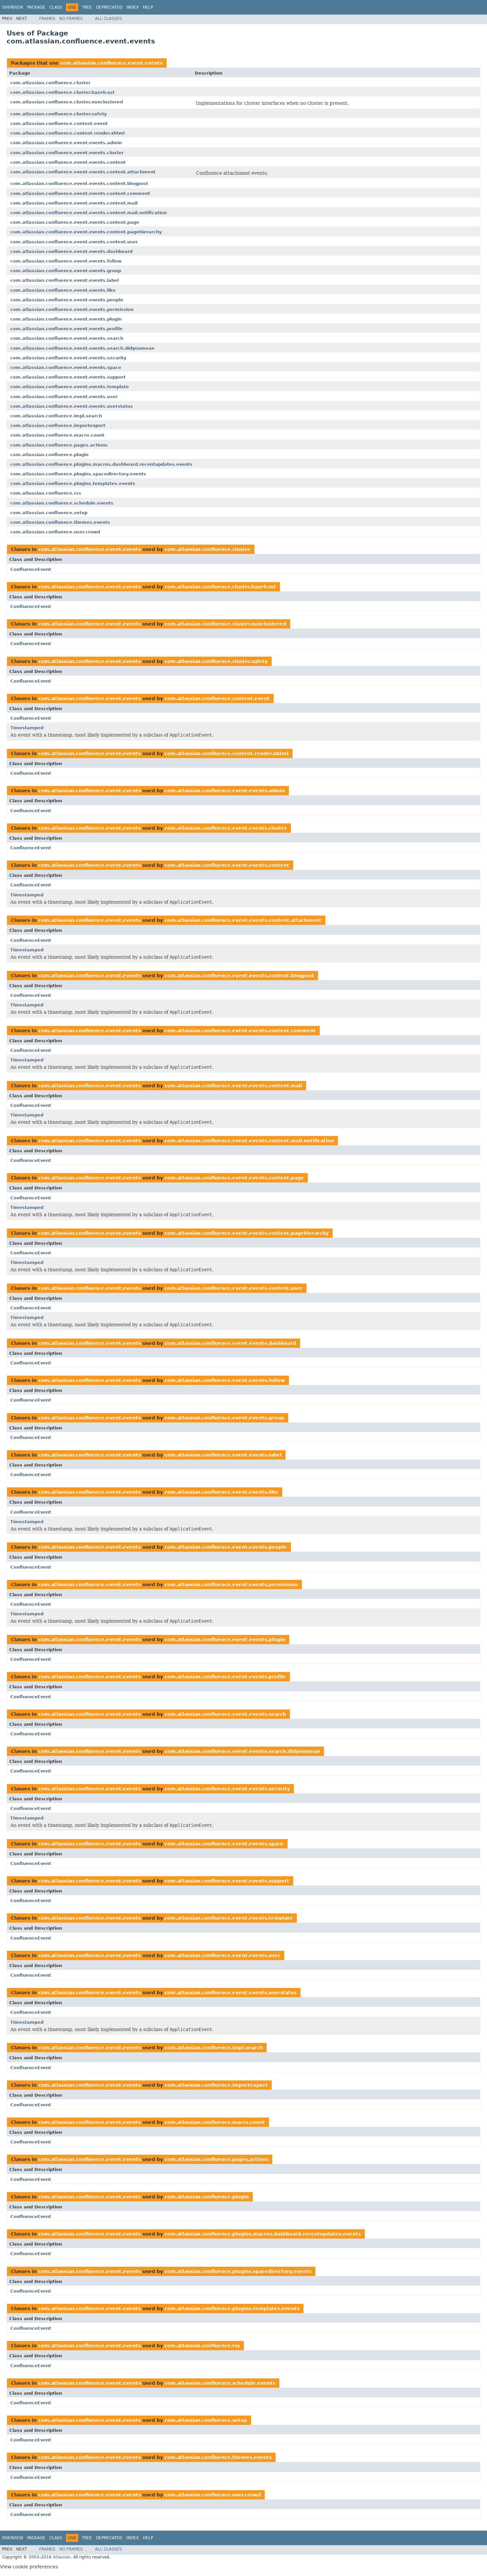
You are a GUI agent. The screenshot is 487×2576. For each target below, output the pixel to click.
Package (36, 7)
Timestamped (27, 728)
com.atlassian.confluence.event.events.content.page (75, 222)
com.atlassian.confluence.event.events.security (68, 358)
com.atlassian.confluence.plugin (49, 455)
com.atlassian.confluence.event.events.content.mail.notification (88, 213)
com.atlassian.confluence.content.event (59, 123)
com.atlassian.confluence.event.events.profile (66, 329)
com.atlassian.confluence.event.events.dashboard (71, 251)
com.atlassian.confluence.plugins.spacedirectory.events (78, 474)
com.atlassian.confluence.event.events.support (68, 377)
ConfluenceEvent (31, 569)
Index (133, 7)
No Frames (71, 19)
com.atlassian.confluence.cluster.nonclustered (67, 102)
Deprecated (109, 7)
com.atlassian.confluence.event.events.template (70, 387)
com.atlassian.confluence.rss (46, 493)
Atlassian (62, 2557)
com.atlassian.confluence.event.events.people (67, 300)
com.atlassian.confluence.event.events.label (64, 280)
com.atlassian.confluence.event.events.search (67, 338)
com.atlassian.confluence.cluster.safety (58, 114)
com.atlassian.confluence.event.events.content (68, 162)
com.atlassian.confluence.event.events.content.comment (80, 193)
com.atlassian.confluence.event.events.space (66, 367)
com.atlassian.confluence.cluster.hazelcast (62, 92)
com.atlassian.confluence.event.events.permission (72, 309)
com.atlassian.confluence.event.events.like (63, 290)
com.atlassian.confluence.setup (49, 513)
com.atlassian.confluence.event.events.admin (66, 143)
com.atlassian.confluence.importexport (58, 425)
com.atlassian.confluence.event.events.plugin (66, 319)
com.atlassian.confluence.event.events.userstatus (72, 406)
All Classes (108, 19)
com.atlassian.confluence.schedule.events (62, 503)
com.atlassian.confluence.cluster (50, 83)
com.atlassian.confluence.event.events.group (66, 271)
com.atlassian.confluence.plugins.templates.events (73, 483)
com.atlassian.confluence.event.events (111, 63)
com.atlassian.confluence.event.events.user (64, 397)
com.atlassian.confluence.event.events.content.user (74, 242)
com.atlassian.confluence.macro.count (57, 435)
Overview (13, 7)
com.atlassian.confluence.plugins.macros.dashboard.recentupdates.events (101, 464)
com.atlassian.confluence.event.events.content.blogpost (79, 183)
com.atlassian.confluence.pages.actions (59, 445)
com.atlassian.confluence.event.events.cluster (67, 153)
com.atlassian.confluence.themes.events (60, 522)
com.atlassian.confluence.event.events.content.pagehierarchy (86, 232)
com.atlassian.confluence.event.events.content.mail (74, 203)
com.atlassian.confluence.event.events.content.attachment (83, 172)
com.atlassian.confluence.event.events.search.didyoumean (82, 348)
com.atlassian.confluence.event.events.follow (66, 261)
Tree (87, 7)
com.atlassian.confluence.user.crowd (55, 532)
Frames (47, 19)
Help (148, 7)
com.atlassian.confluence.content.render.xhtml (67, 133)
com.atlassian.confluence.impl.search (56, 416)
